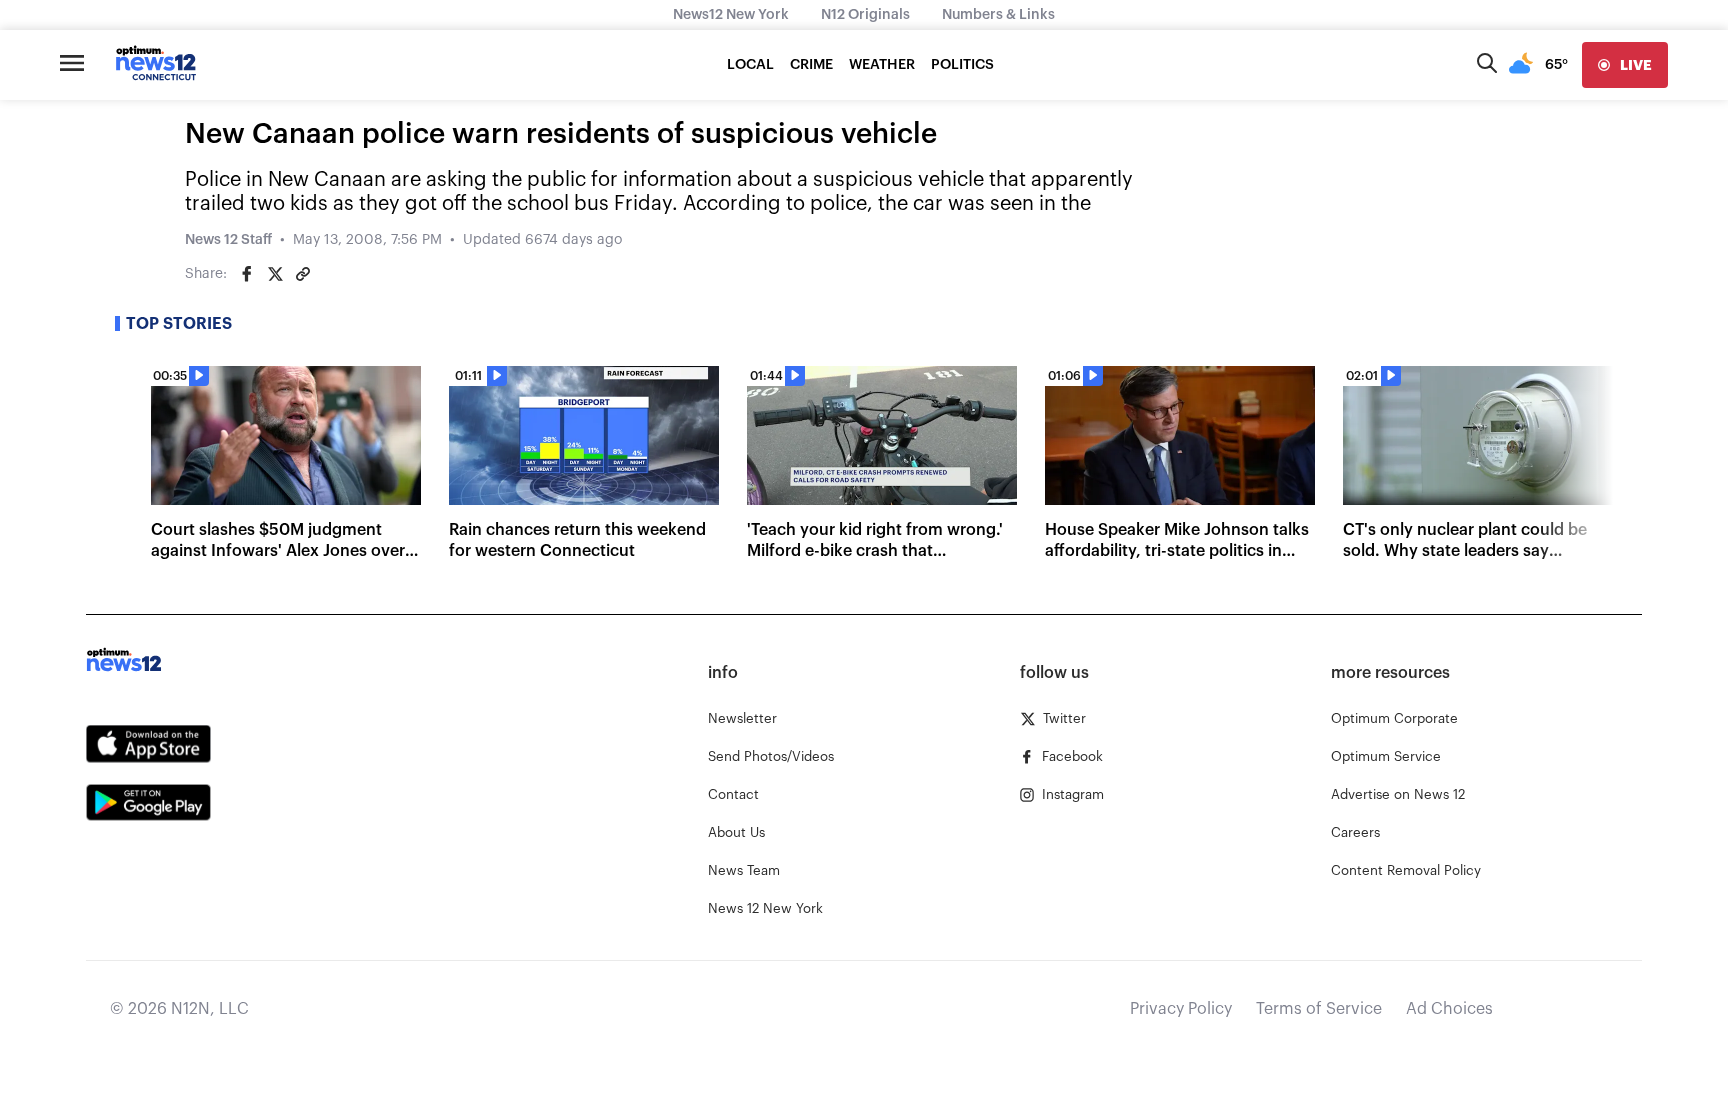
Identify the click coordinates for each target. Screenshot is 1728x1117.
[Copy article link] (303, 274)
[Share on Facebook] (247, 274)
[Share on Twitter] (275, 274)
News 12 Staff (228, 240)
